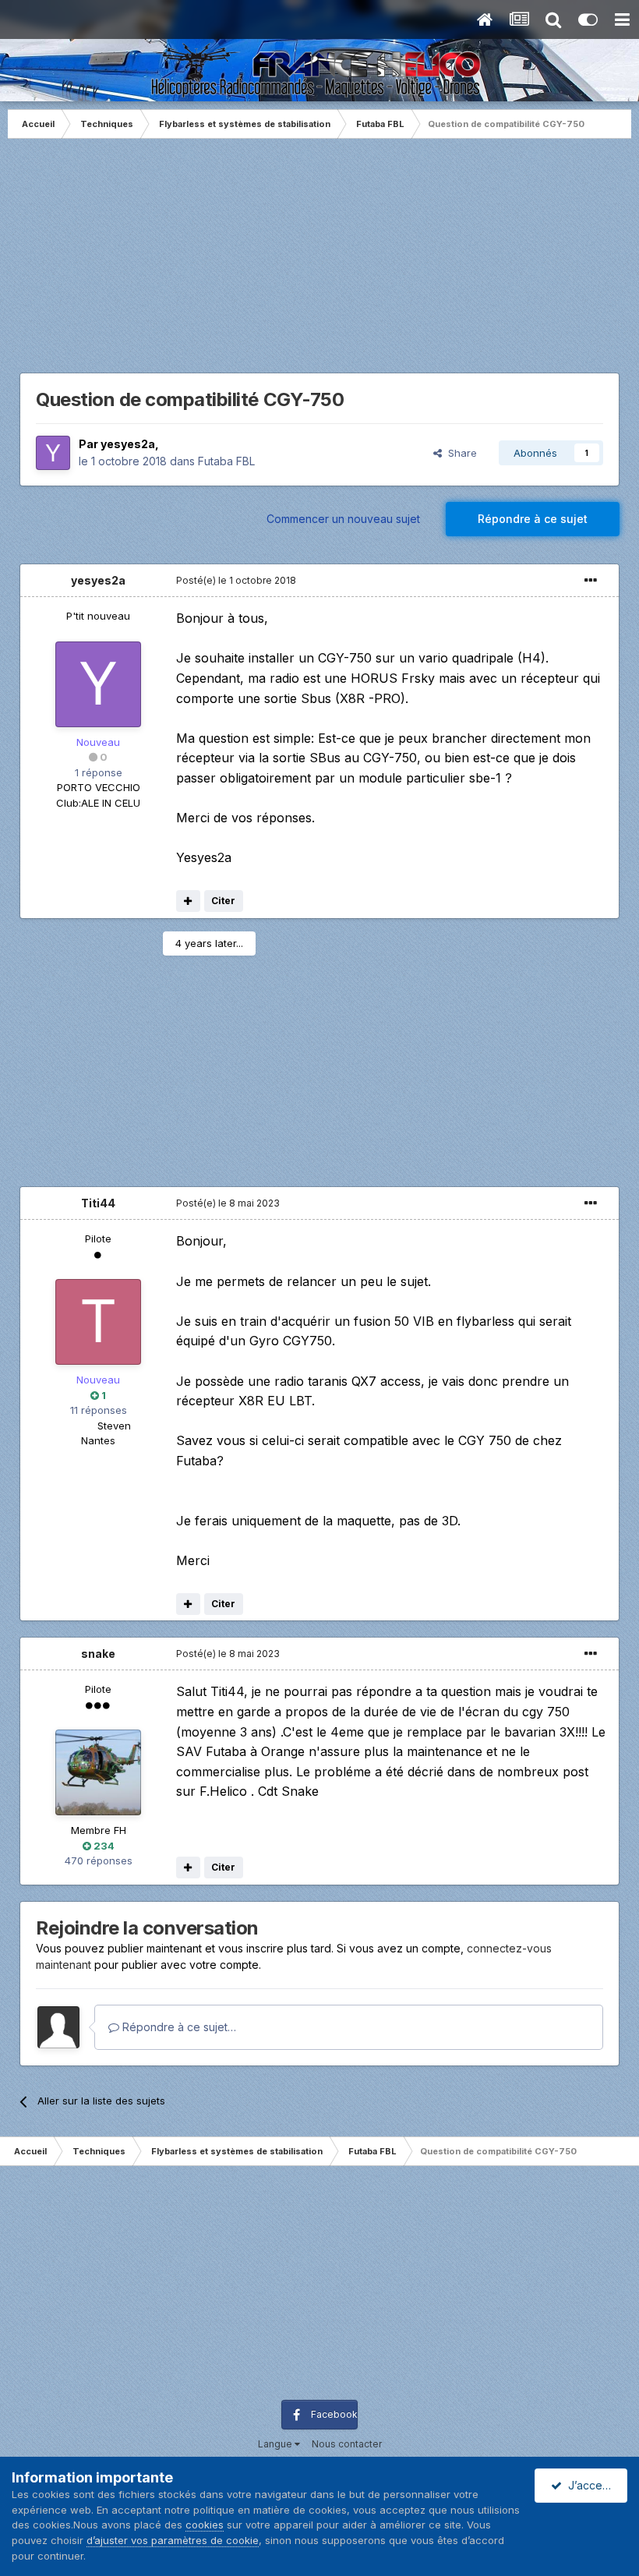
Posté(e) (236, 580)
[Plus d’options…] (591, 581)
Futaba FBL (226, 461)
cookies (205, 2525)
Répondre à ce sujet (533, 519)
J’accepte (591, 2485)
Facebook (334, 2414)
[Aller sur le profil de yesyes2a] (53, 453)
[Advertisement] (319, 263)
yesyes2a (128, 444)
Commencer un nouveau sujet (343, 519)
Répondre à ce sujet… (178, 2027)
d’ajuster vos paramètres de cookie (173, 2540)
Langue (276, 2444)
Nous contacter (347, 2444)
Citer (223, 901)
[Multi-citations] (188, 901)
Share (459, 453)
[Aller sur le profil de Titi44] (98, 1322)
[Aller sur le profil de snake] (98, 1772)
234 (103, 1846)
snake (98, 1654)
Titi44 (98, 1203)
